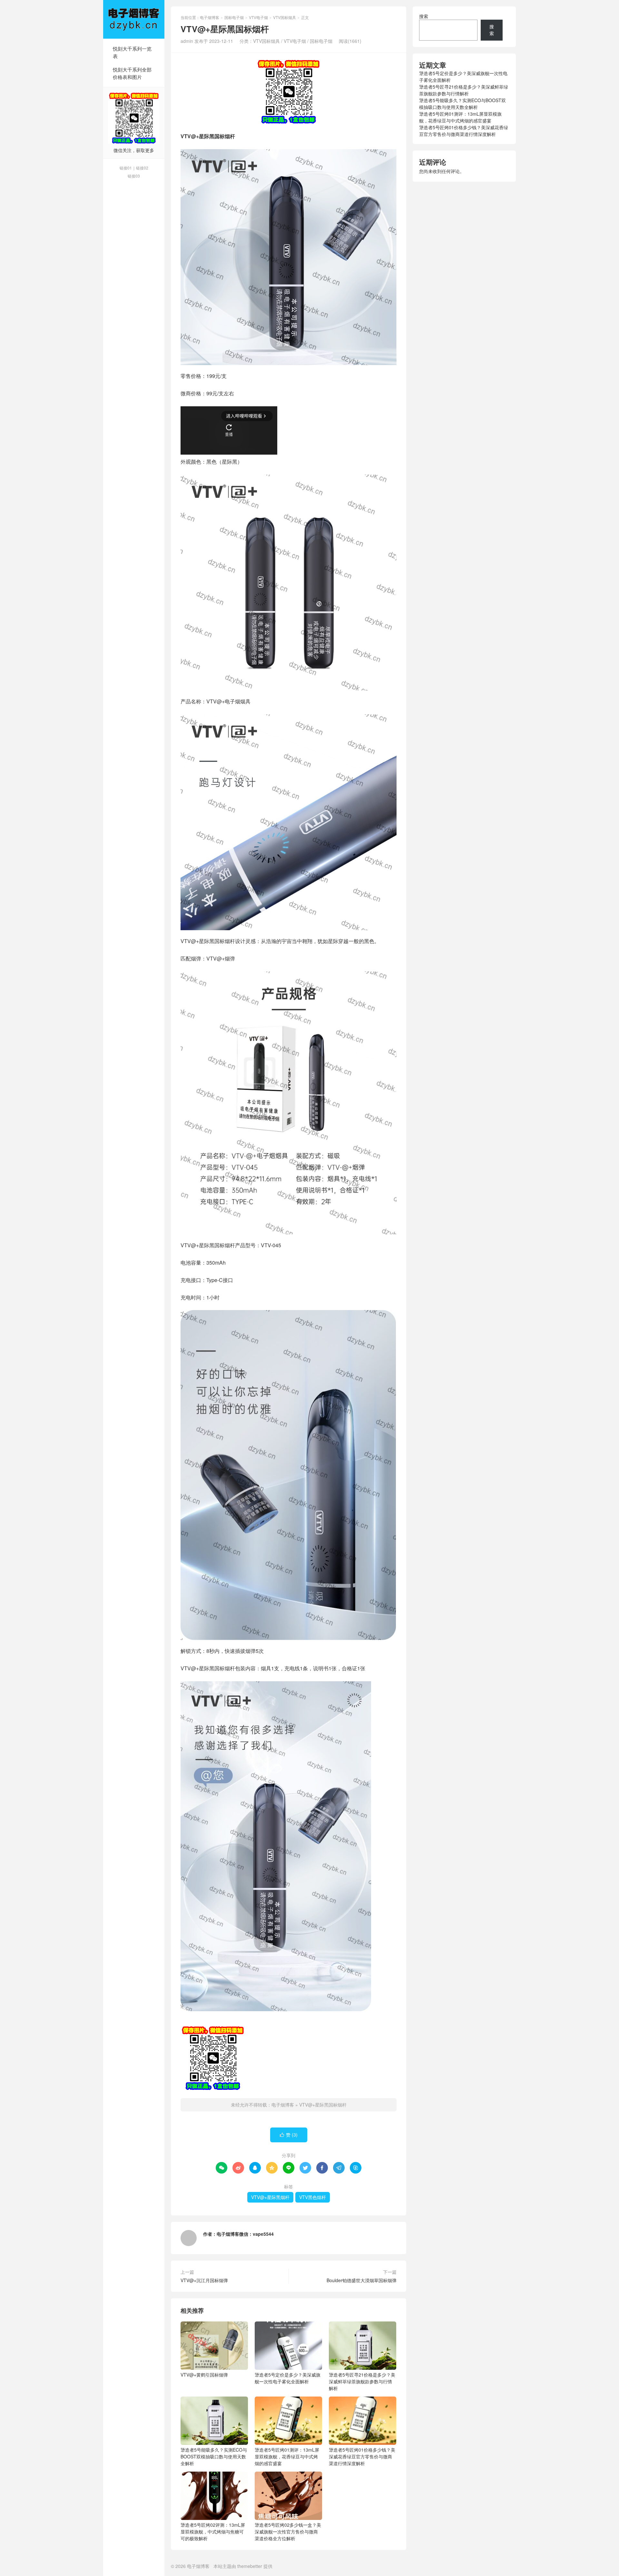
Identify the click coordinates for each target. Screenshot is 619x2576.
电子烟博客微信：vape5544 (245, 2234)
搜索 (424, 16)
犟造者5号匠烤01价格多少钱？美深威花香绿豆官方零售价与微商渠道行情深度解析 (362, 2456)
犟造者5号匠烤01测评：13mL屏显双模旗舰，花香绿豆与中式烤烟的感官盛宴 (287, 2456)
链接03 (134, 176)
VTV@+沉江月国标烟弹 (204, 2280)
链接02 (142, 168)
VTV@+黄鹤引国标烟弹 (204, 2375)
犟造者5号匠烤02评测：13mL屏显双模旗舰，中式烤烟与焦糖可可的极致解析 (213, 2532)
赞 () (289, 2135)
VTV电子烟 (258, 17)
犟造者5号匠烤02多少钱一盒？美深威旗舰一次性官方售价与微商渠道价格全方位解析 (288, 2532)
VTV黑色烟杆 (313, 2197)
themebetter (250, 2566)
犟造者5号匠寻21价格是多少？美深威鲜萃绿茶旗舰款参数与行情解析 (362, 2381)
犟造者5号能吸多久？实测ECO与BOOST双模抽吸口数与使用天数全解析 (214, 2456)
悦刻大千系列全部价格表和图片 (132, 73)
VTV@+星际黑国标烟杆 (323, 2105)
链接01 (126, 168)
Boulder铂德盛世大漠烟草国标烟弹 (362, 2280)
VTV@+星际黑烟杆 (270, 2197)
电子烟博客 (134, 19)
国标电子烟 (234, 17)
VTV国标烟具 (285, 17)
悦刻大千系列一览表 (132, 52)
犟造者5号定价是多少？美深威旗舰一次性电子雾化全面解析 (288, 2378)
